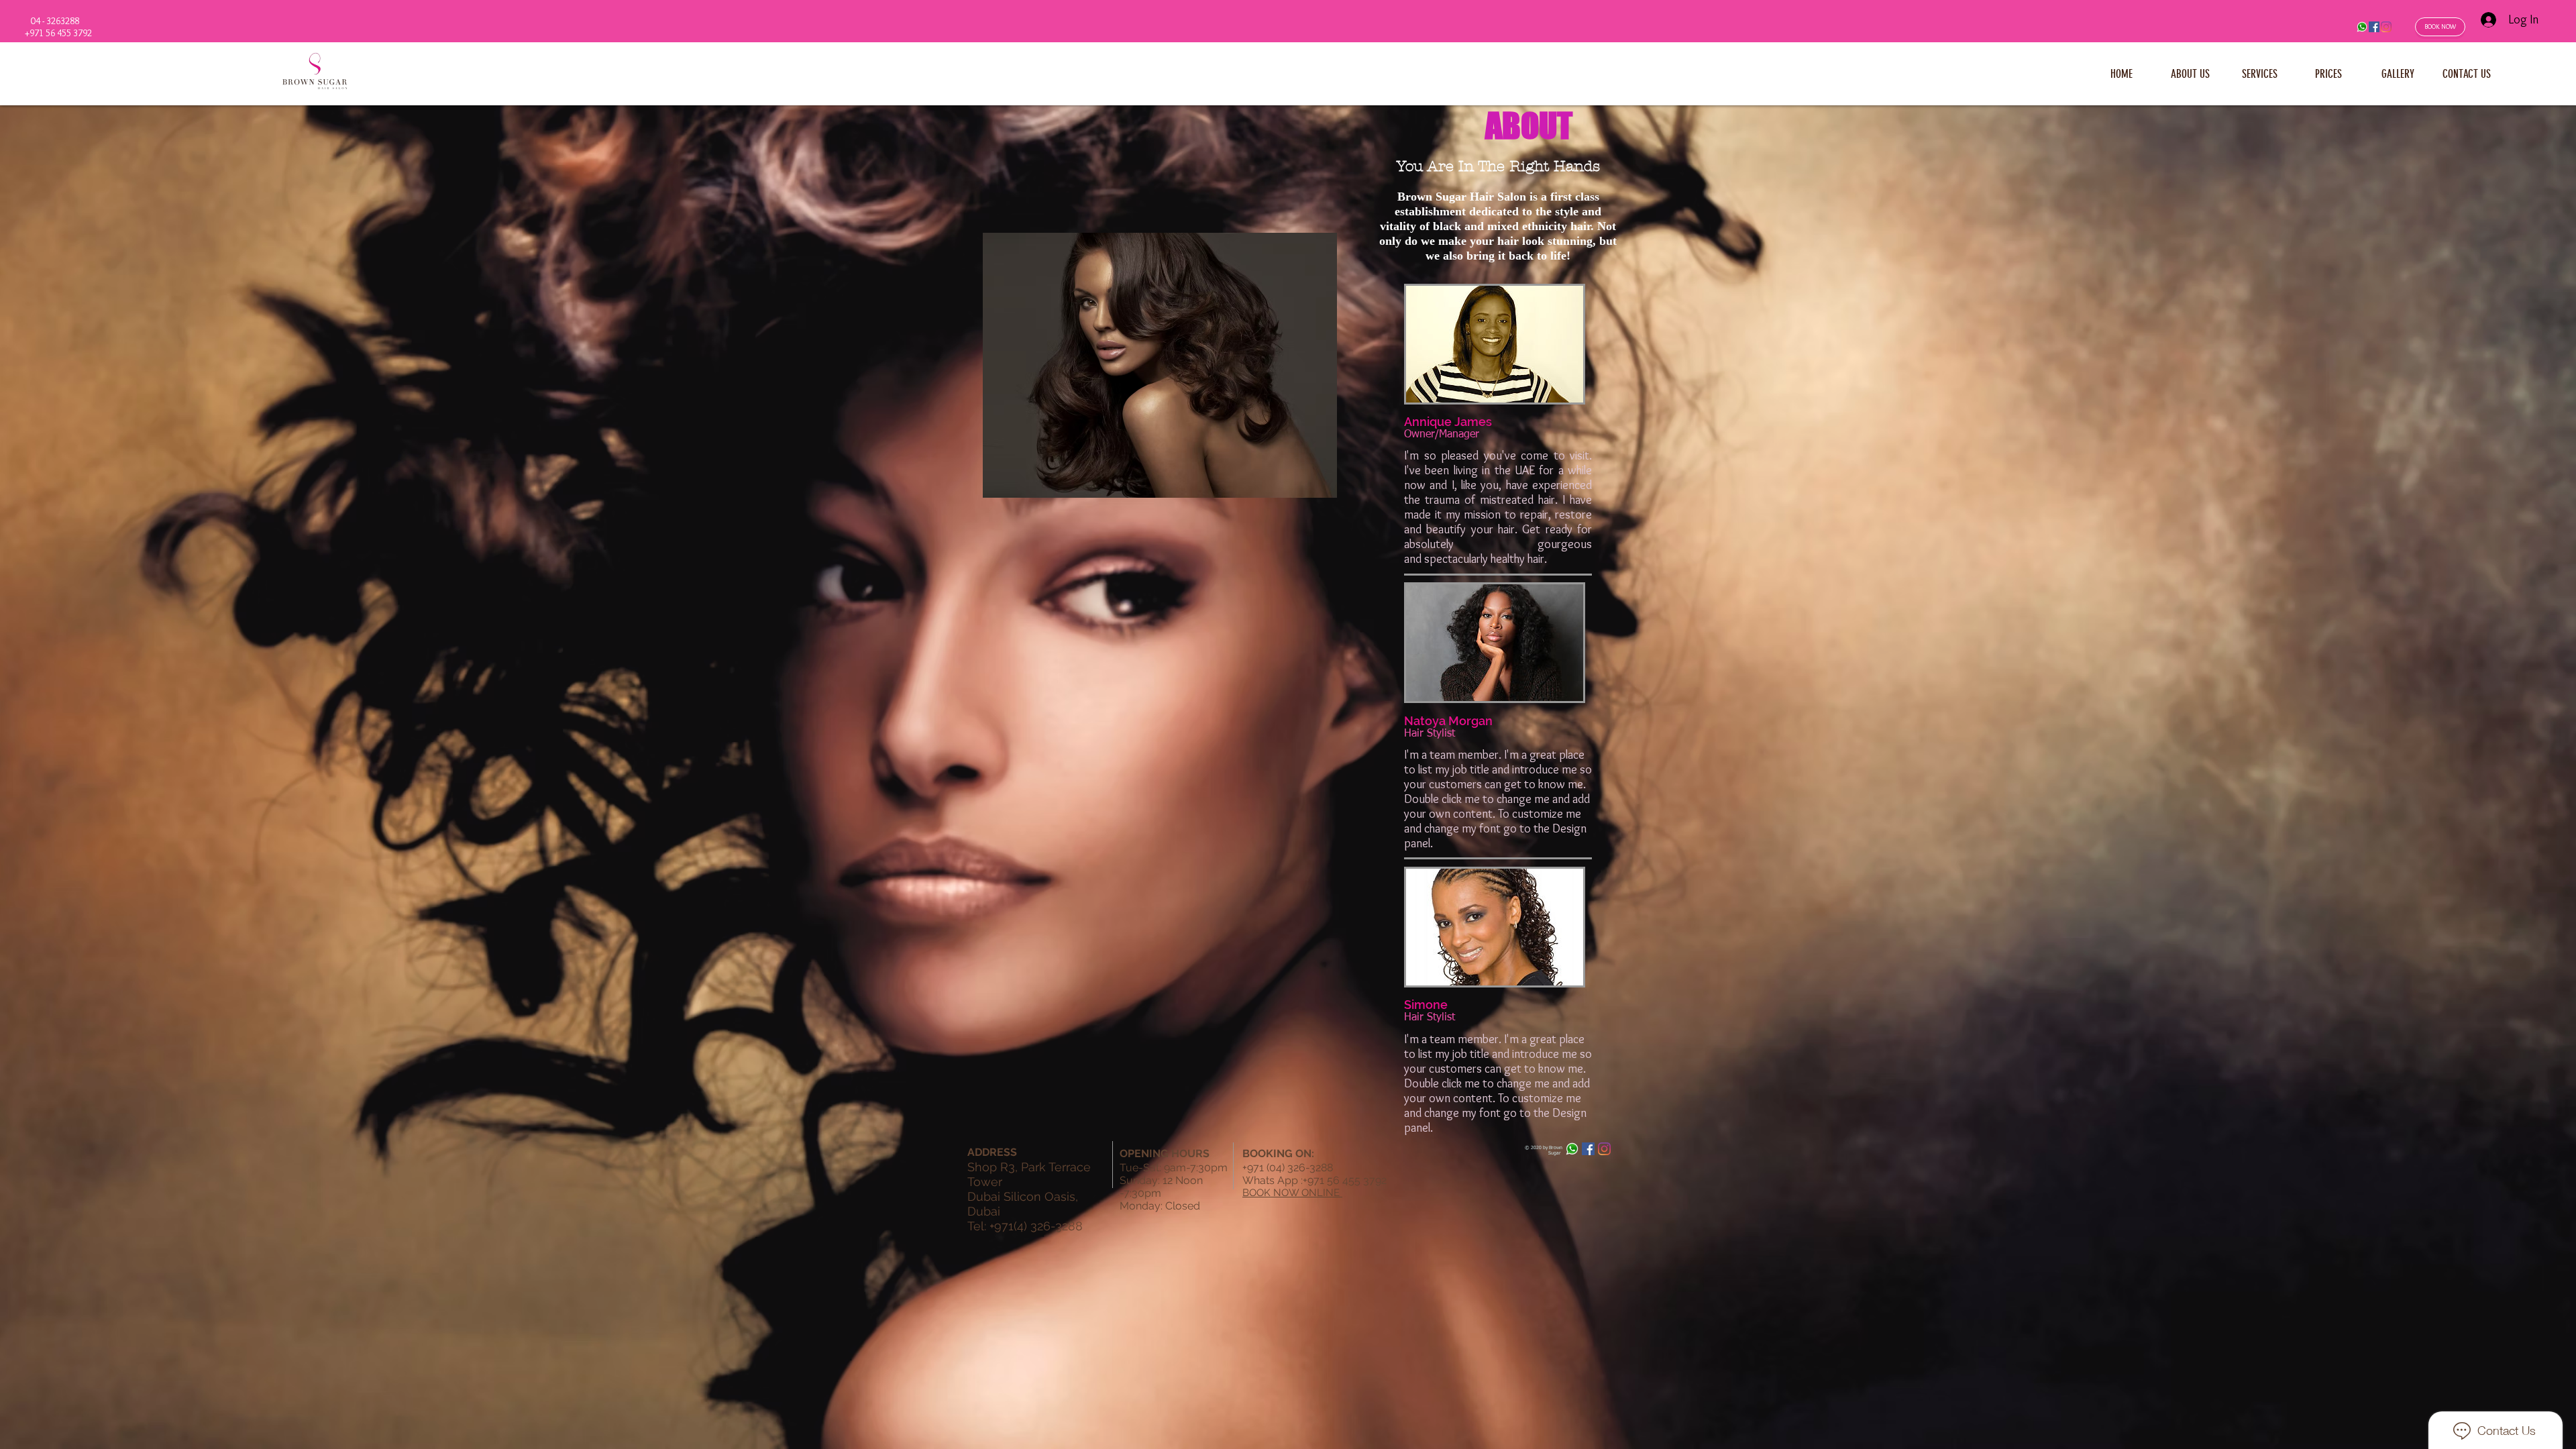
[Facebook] (2374, 27)
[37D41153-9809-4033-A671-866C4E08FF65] (2362, 27)
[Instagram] (2386, 27)
